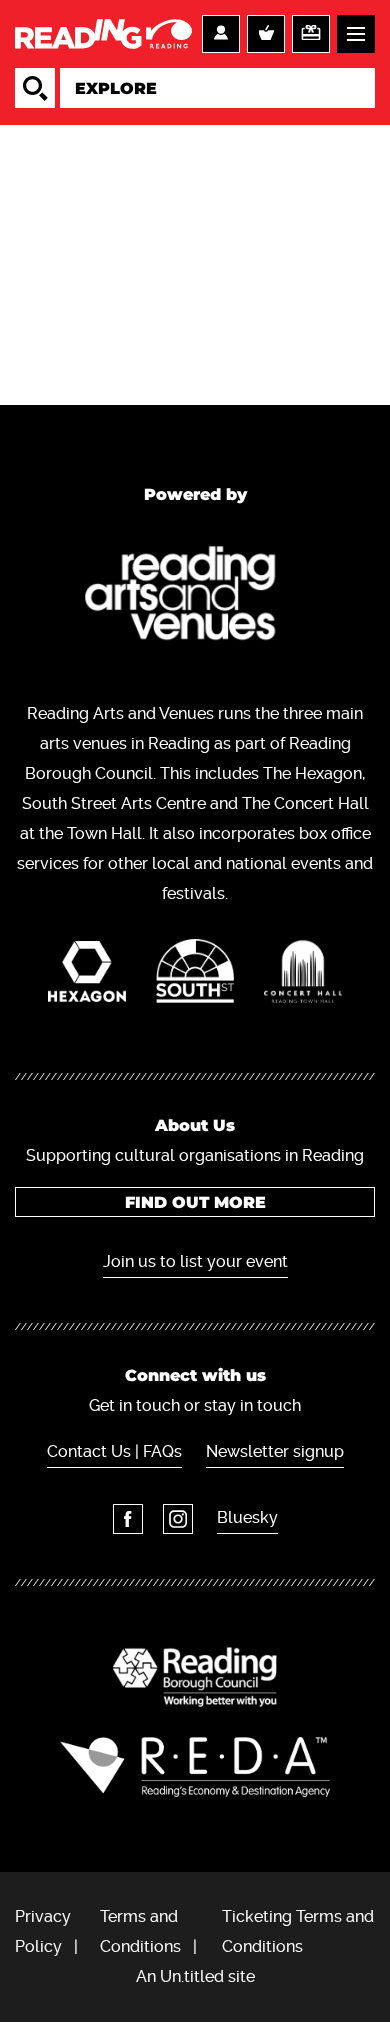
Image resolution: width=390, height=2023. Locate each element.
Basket (266, 34)
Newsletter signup (275, 1451)
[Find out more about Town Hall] (303, 976)
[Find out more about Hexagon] (87, 976)
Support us (311, 34)
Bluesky (247, 1517)
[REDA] (195, 1767)
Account (221, 34)
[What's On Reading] (103, 34)
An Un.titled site (195, 1976)
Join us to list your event (195, 1261)
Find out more (195, 1202)
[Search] (35, 88)
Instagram (178, 1519)
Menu (356, 34)
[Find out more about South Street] (195, 976)
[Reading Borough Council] (195, 1677)
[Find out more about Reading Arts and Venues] (195, 597)
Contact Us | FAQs (114, 1451)
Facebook (128, 1519)
